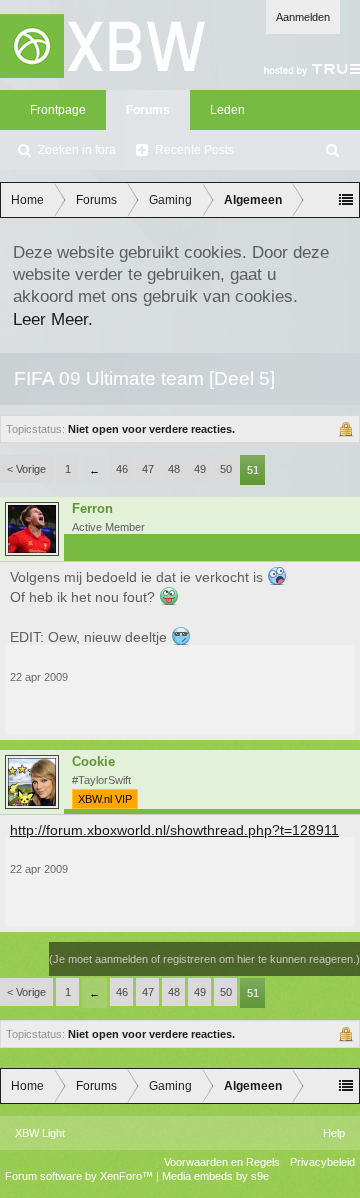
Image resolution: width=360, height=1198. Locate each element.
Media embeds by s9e (215, 1176)
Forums (148, 110)
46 (122, 469)
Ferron (92, 509)
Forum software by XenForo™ (80, 1176)
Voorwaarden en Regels (222, 1162)
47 (148, 469)
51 (253, 470)
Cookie (93, 762)
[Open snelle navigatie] (346, 200)
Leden (227, 110)
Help (334, 1133)
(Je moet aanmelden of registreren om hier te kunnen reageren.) (204, 959)
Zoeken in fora (77, 150)
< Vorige (26, 469)
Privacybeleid (322, 1162)
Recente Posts (194, 150)
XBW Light (40, 1133)
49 (200, 469)
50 (226, 469)
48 (174, 469)
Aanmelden (303, 17)
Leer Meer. (53, 319)
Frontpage (58, 110)
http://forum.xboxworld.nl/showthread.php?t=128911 (174, 830)
